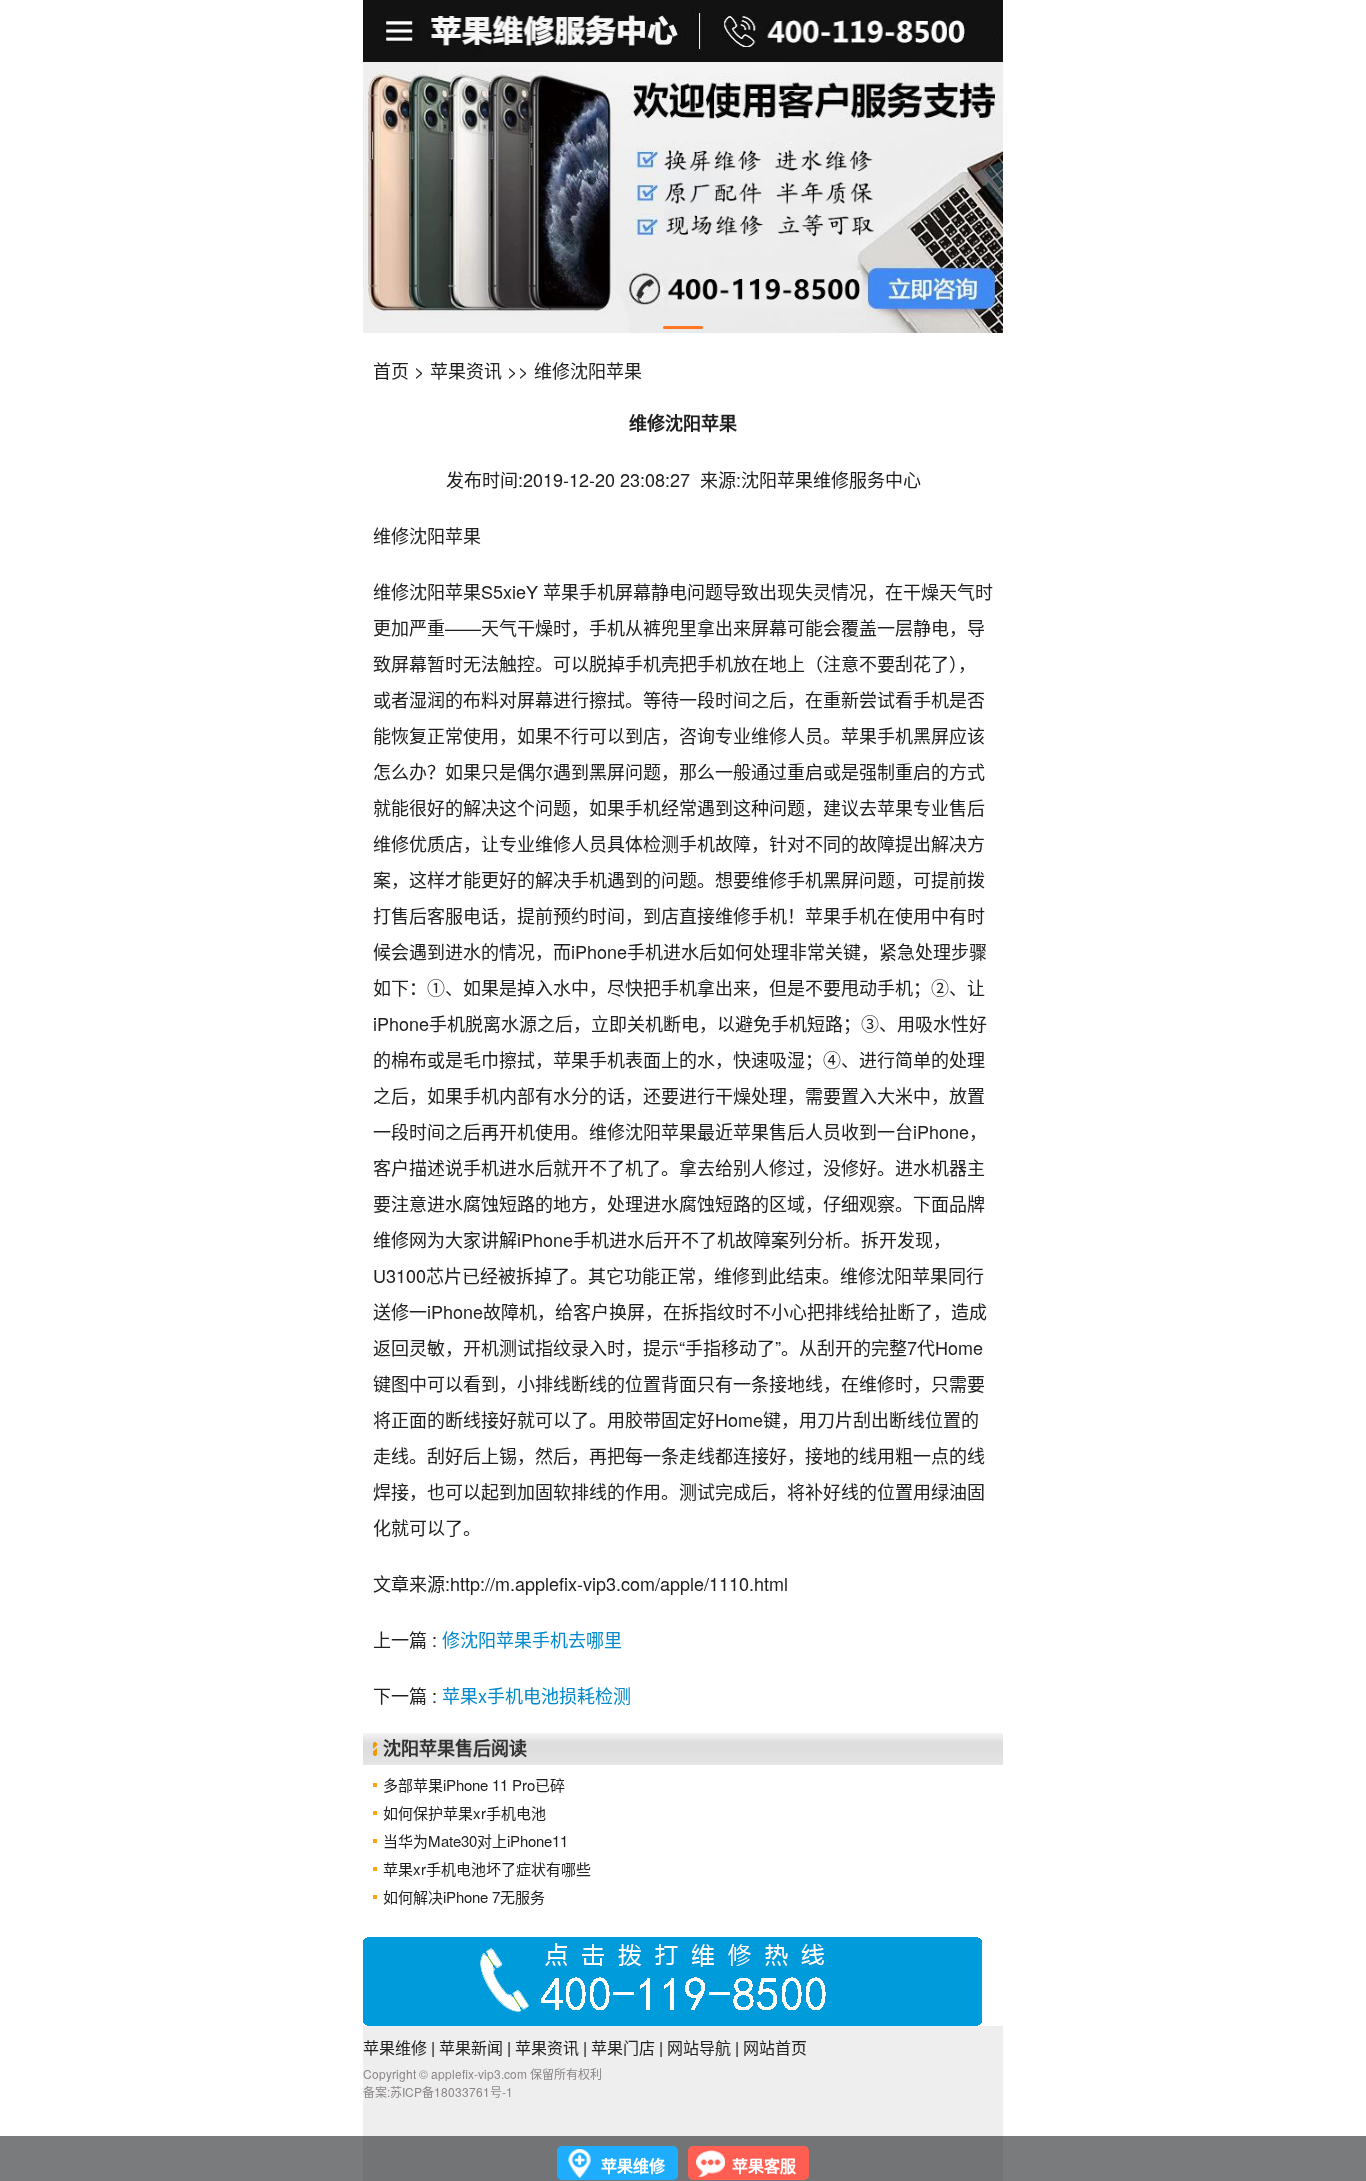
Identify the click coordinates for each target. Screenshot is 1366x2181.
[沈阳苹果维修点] (683, 197)
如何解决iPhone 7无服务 (464, 1896)
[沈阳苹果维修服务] (683, 31)
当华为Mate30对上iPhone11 (475, 1840)
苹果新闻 (471, 2047)
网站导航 (699, 2047)
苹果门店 (623, 2047)
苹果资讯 (466, 370)
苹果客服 (764, 2165)
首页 (391, 370)
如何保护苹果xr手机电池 (464, 1812)
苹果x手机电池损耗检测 (536, 1695)
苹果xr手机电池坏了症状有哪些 (487, 1868)
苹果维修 (395, 2047)
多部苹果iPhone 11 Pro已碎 (474, 1784)
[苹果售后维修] (401, 31)
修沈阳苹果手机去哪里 (532, 1639)
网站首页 (775, 2047)
